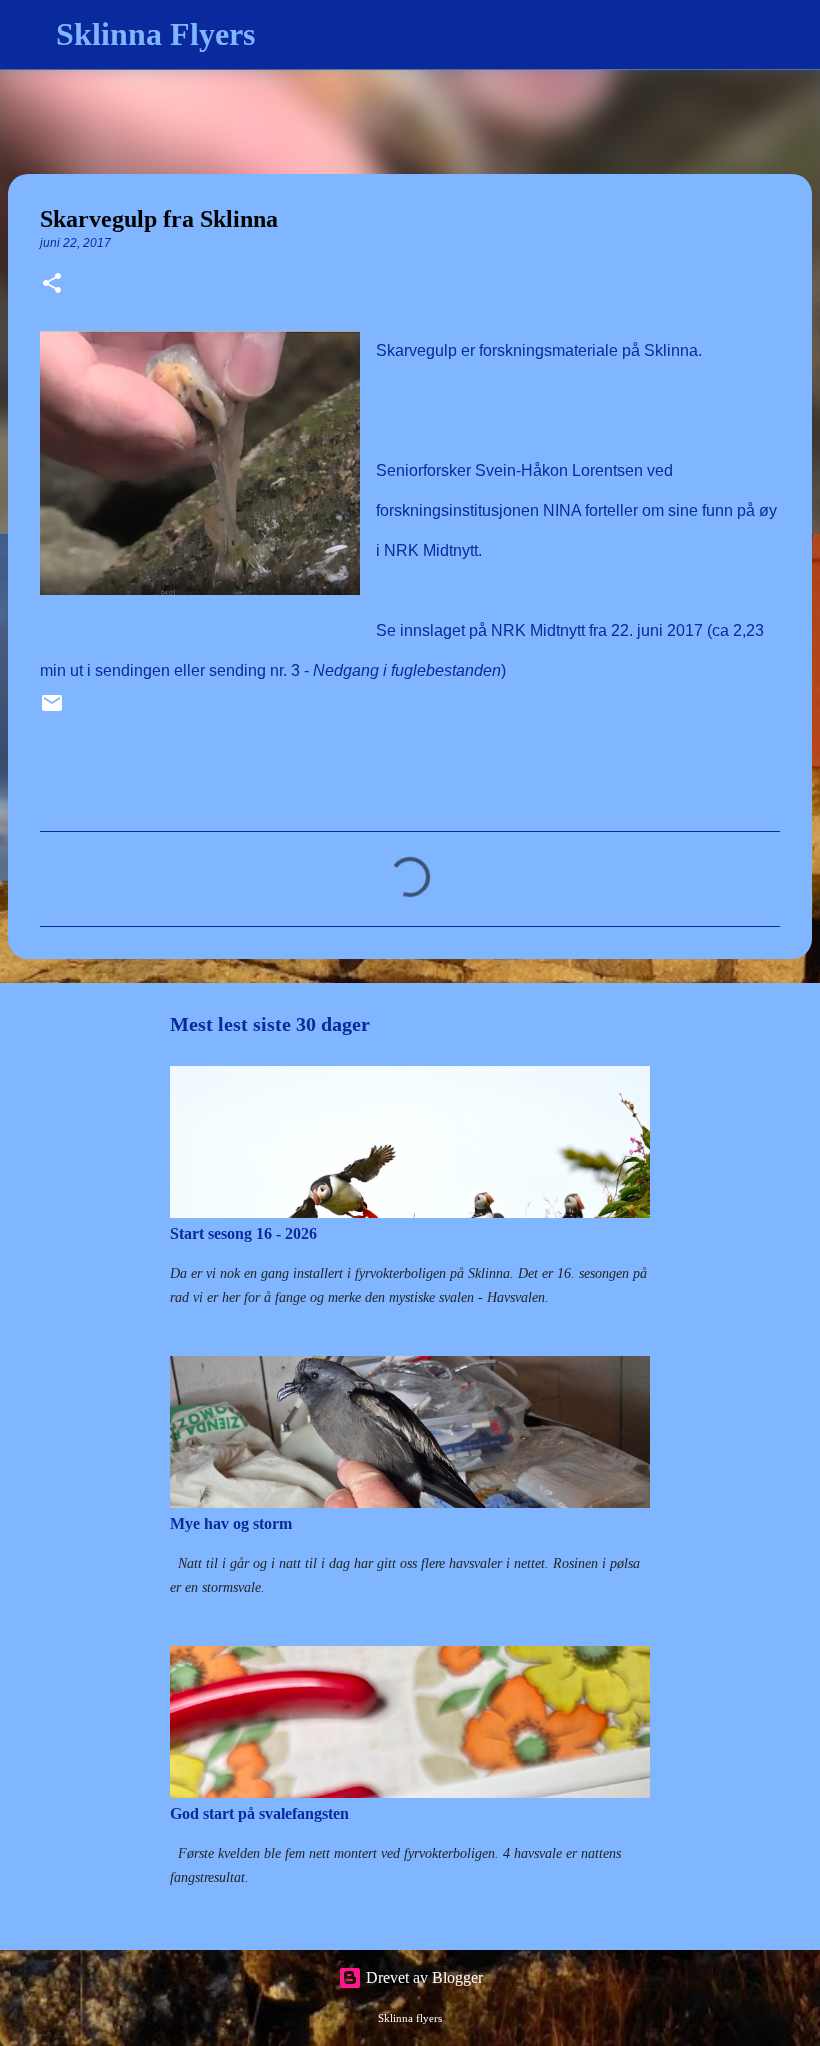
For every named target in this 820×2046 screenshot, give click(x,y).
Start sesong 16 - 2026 (243, 1233)
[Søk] (283, 35)
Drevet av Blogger (422, 1977)
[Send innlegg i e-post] (52, 710)
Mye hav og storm (231, 1523)
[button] (52, 285)
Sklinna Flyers (155, 34)
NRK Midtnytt (538, 630)
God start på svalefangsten (259, 1813)
